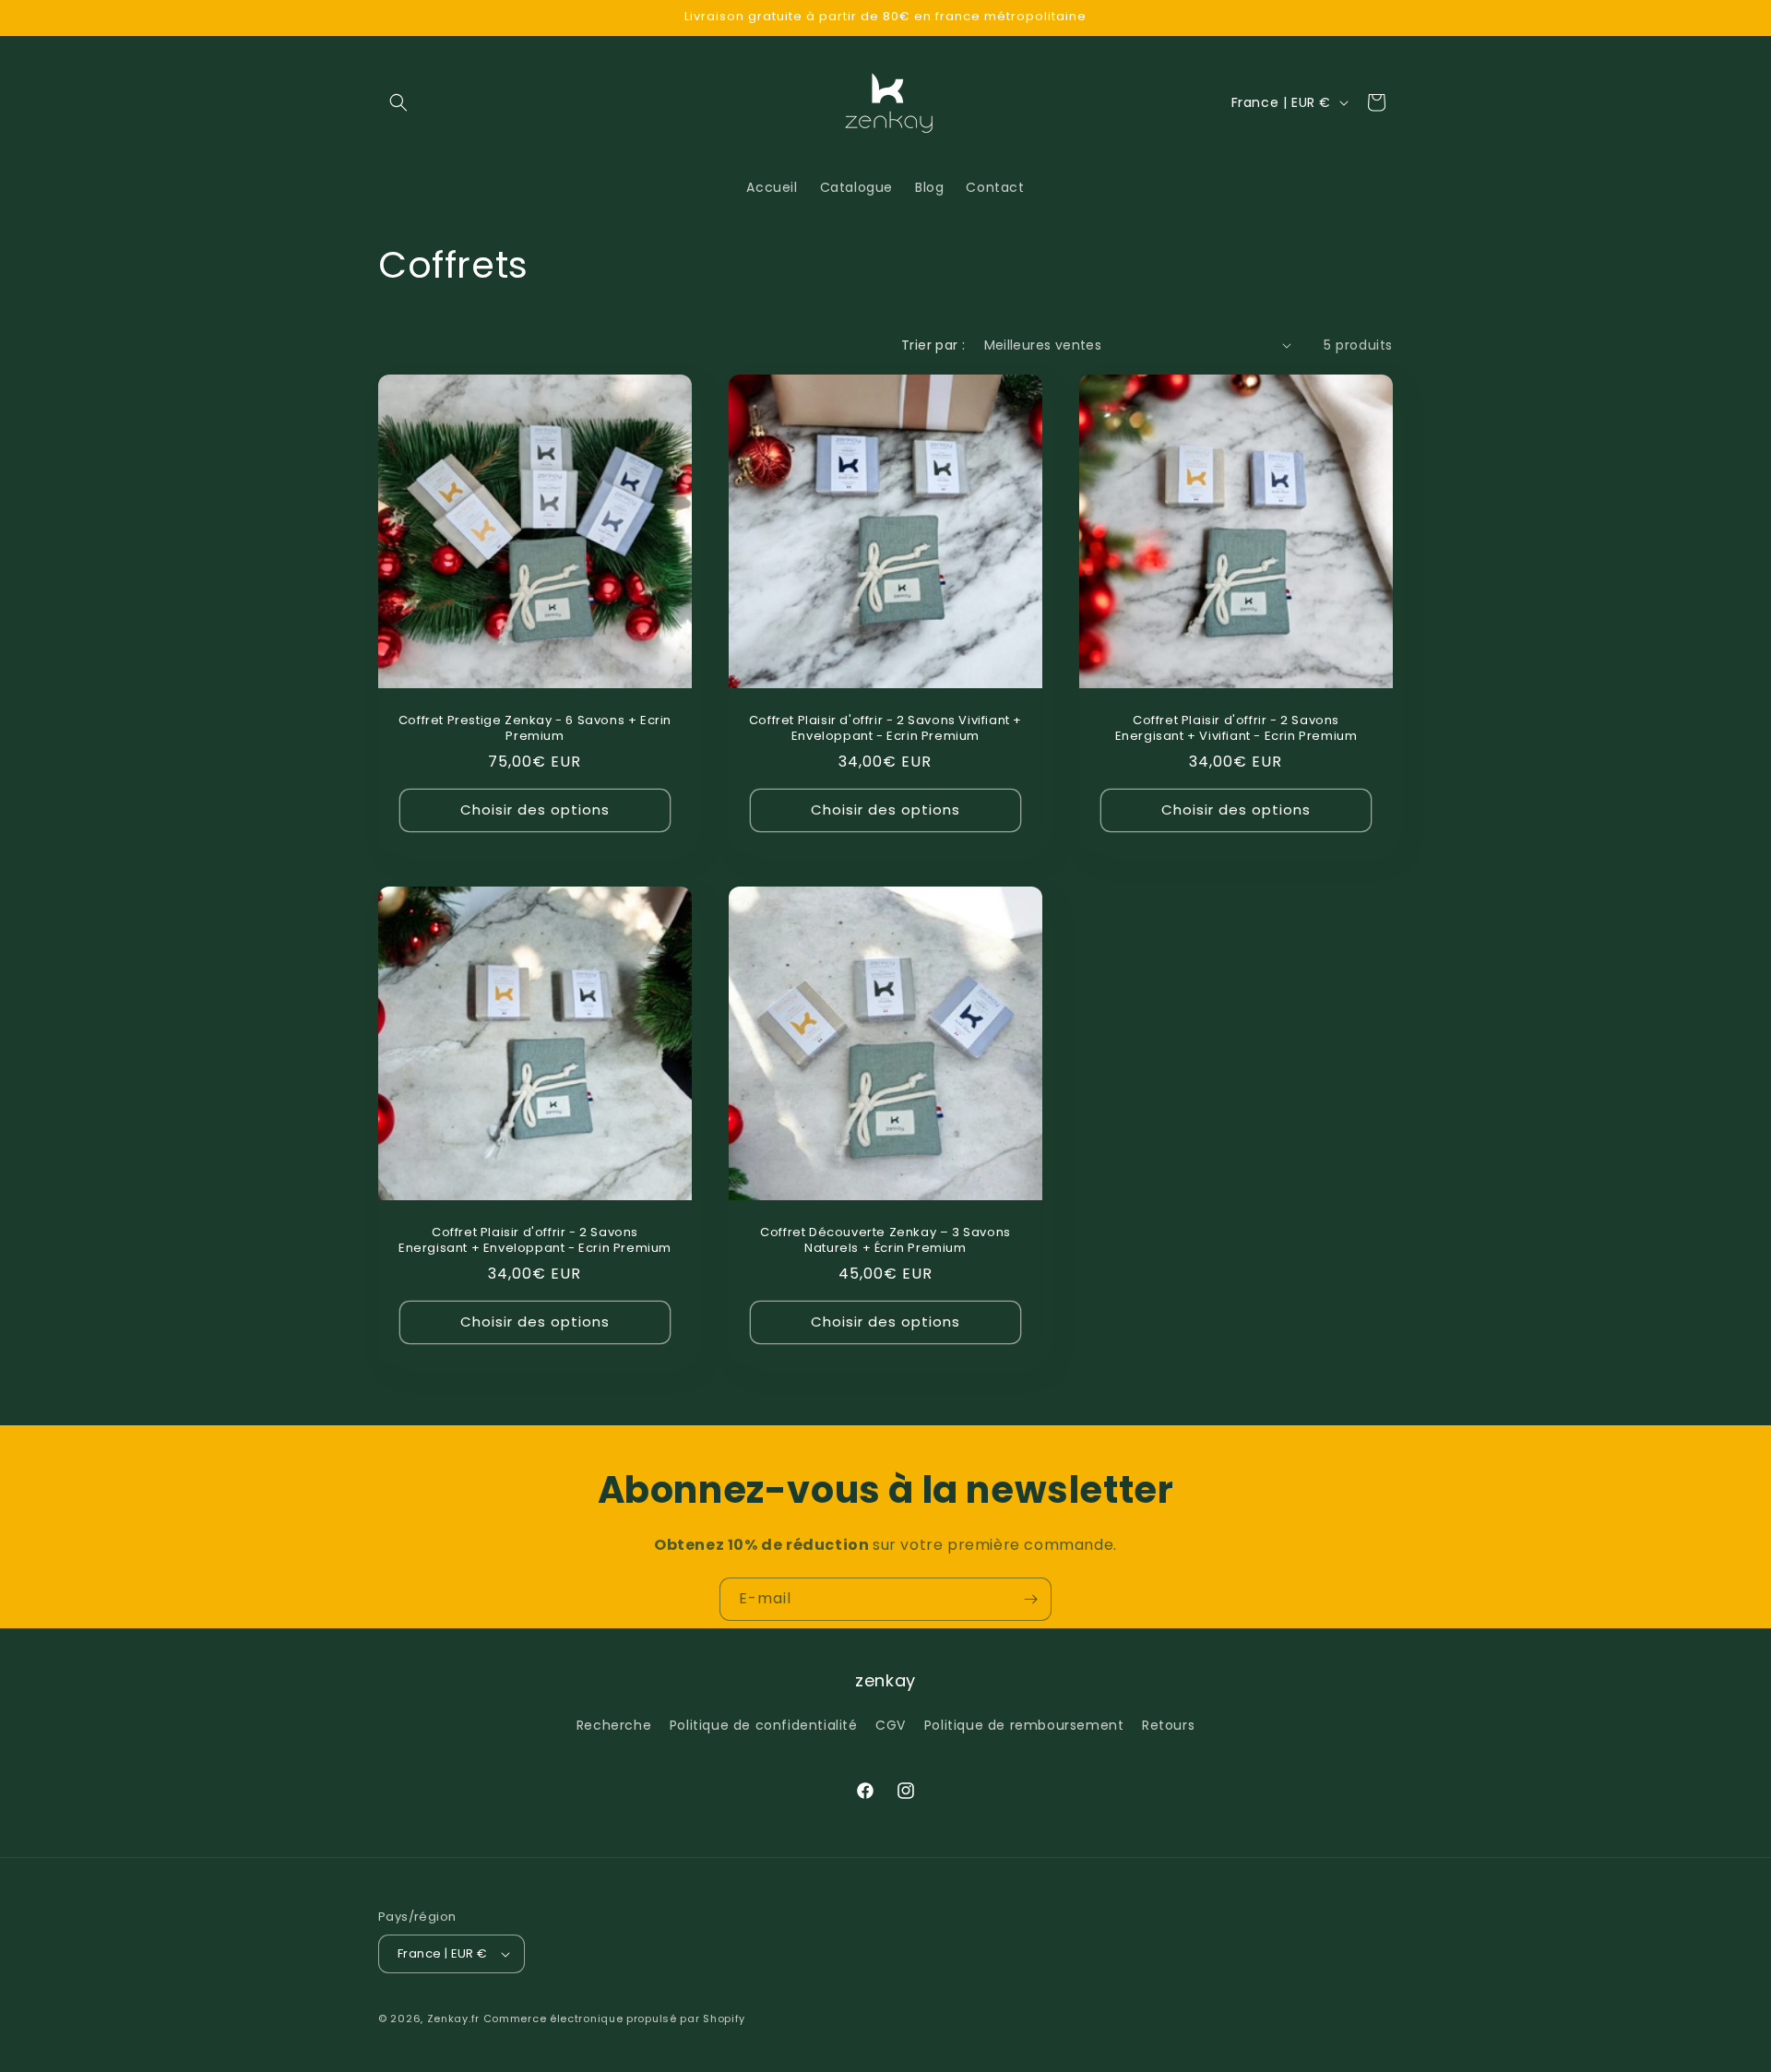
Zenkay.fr (453, 2018)
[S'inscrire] (1030, 1599)
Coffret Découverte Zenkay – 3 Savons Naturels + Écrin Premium (885, 1241)
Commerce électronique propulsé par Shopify (614, 2018)
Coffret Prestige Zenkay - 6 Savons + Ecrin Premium (535, 729)
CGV (891, 1725)
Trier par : (933, 345)
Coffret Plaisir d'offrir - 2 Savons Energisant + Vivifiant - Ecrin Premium (1236, 729)
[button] (398, 102)
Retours (1168, 1725)
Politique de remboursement (1024, 1725)
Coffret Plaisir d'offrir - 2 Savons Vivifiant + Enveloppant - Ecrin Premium (885, 729)
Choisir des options (535, 810)
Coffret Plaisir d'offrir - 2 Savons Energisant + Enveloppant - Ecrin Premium (535, 1241)
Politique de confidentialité (764, 1725)
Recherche (614, 1725)
